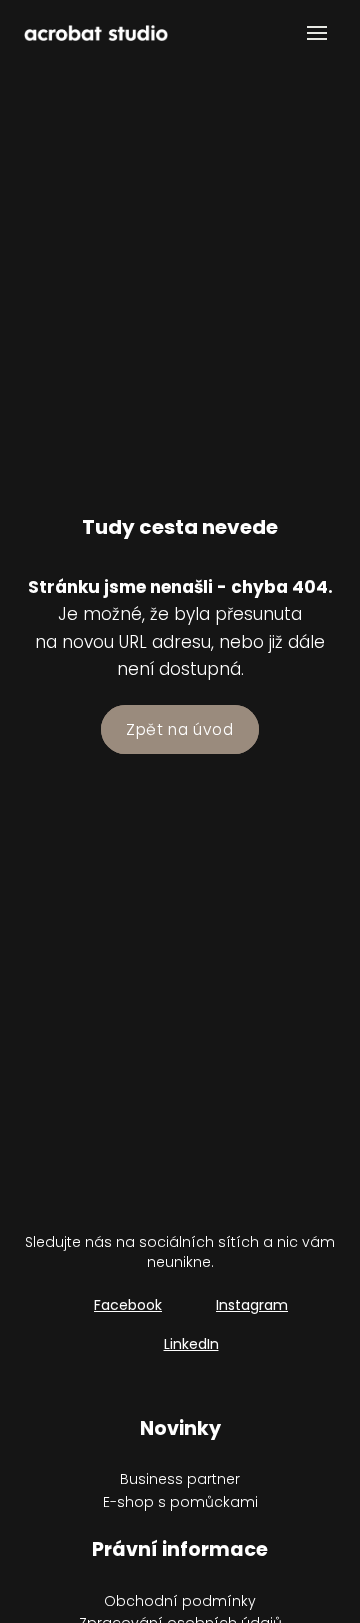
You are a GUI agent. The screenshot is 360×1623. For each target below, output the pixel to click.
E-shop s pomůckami (180, 1502)
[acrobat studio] (96, 33)
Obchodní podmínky (180, 1601)
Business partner (180, 1479)
